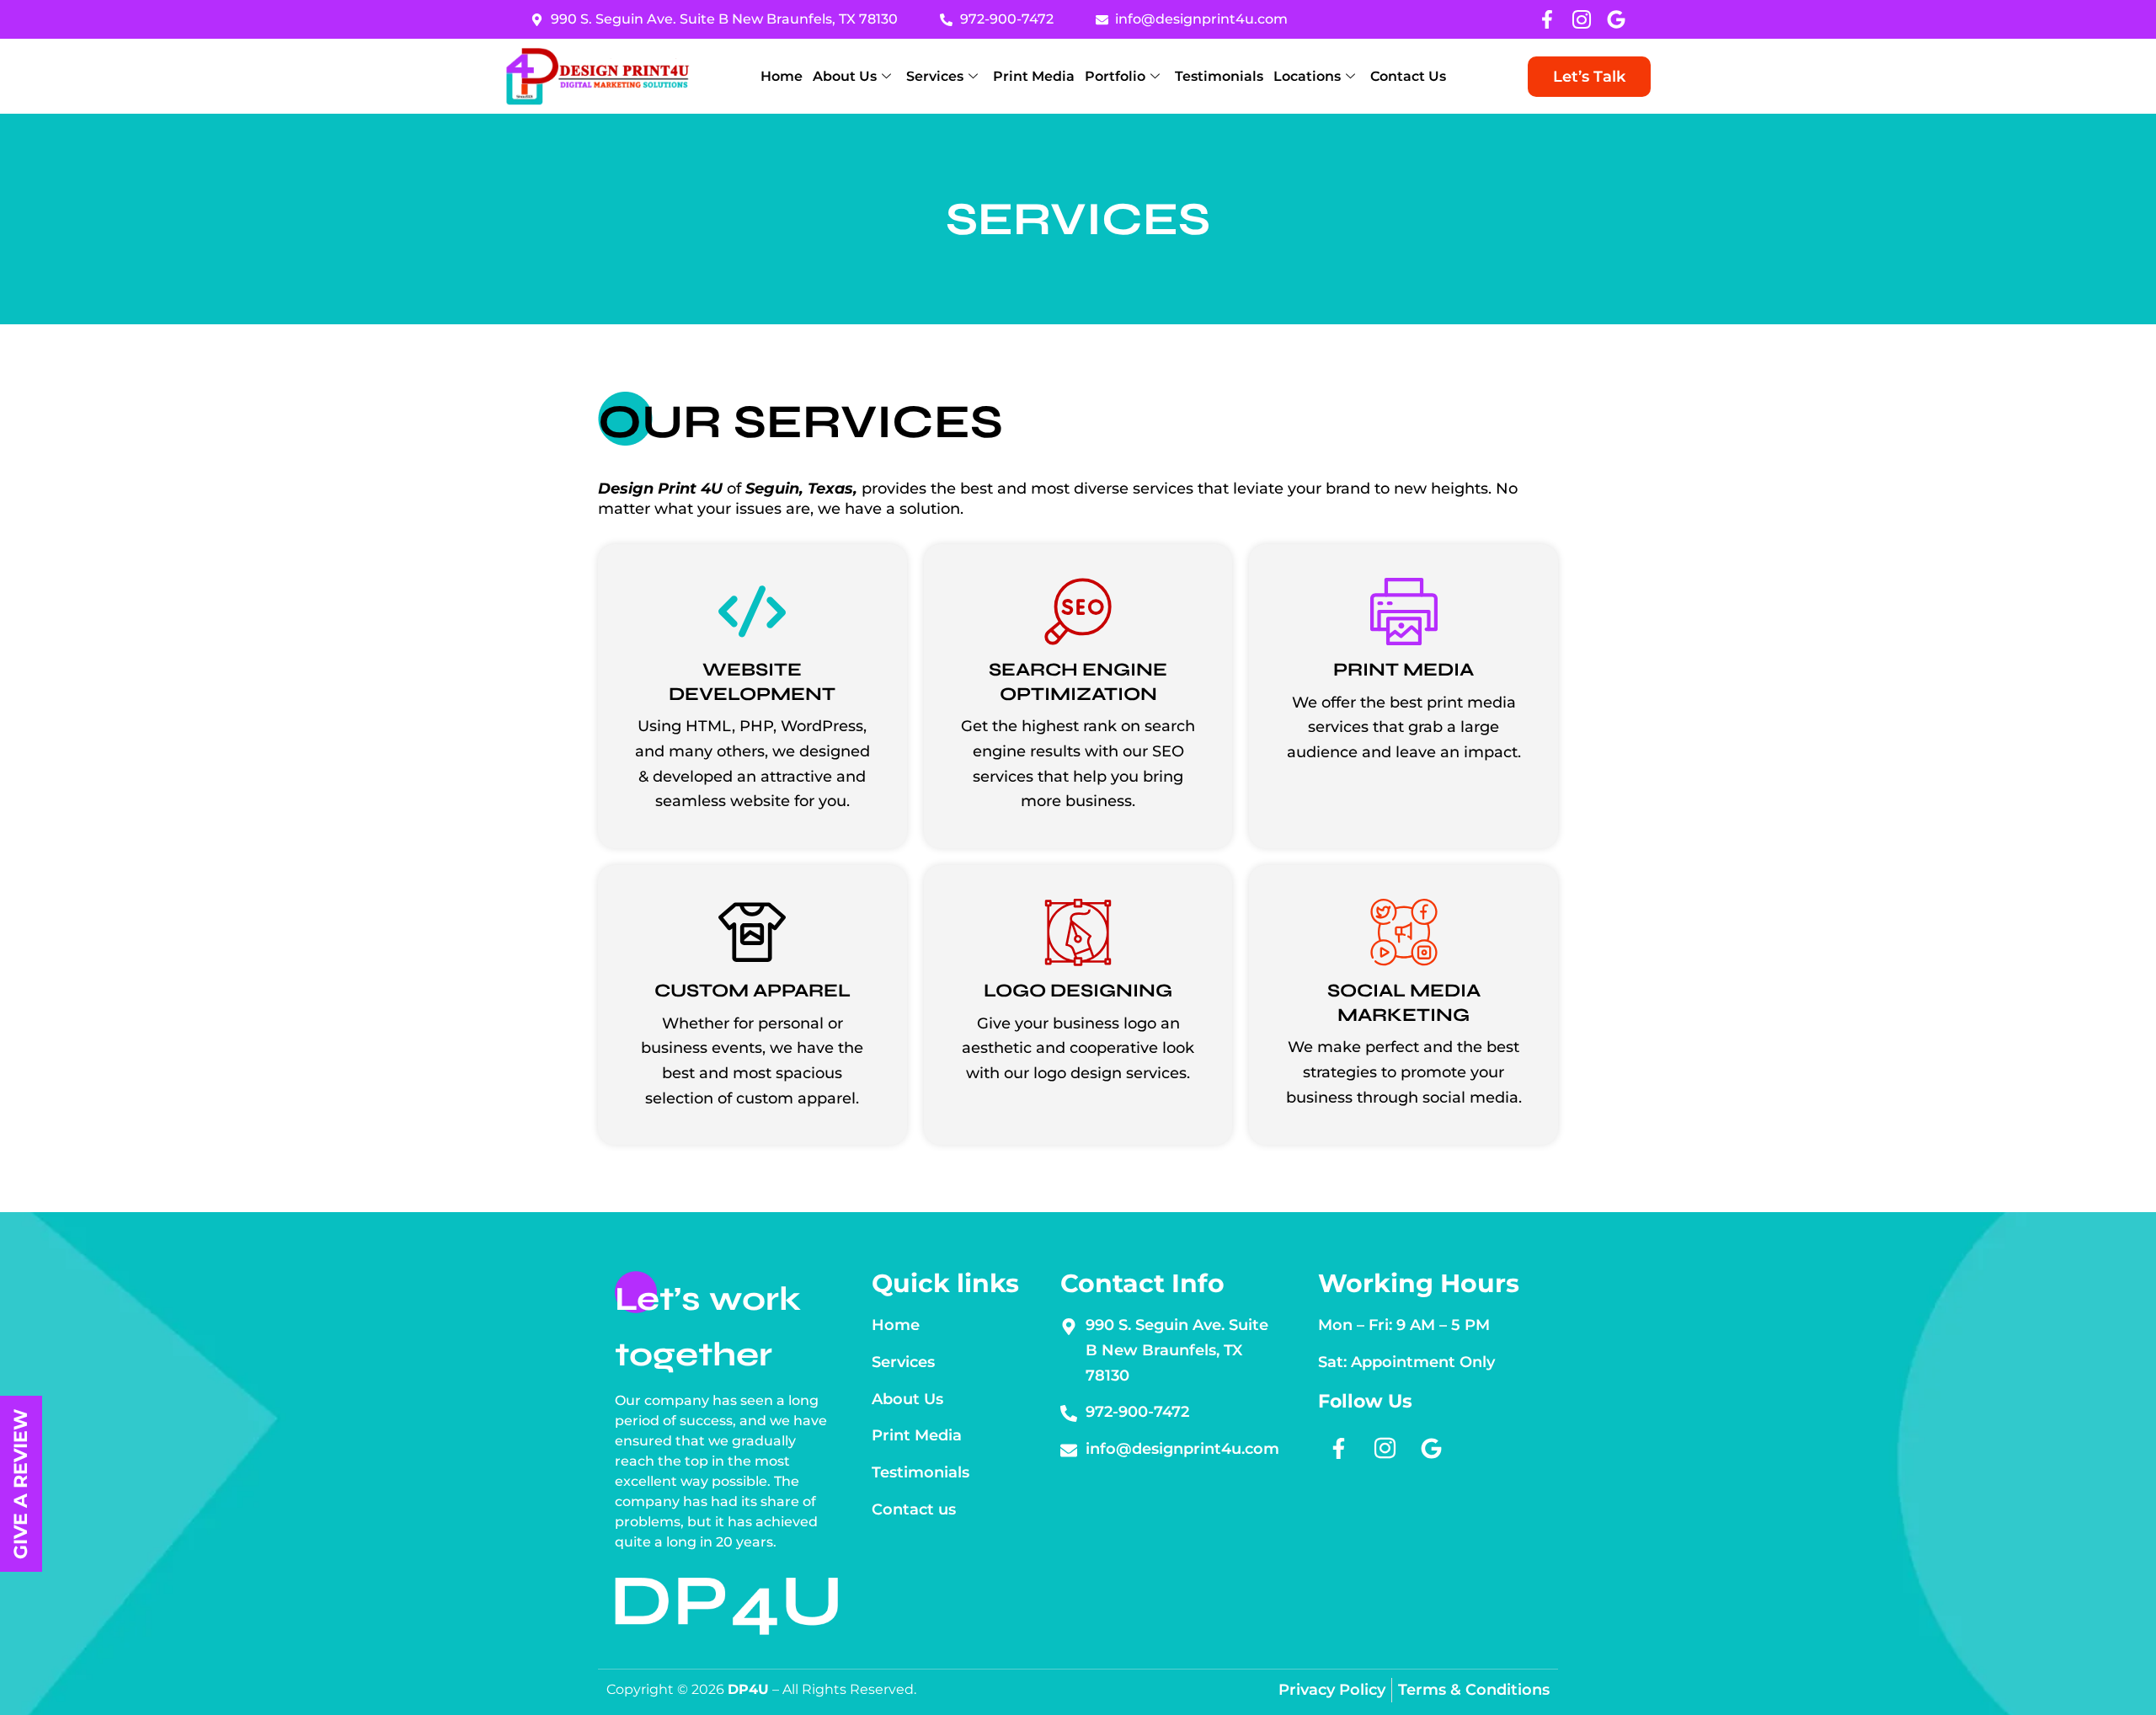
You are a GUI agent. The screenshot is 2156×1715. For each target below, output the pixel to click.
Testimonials (1219, 76)
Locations (1307, 76)
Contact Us (1408, 76)
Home (782, 76)
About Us (845, 76)
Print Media (1034, 76)
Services (935, 76)
